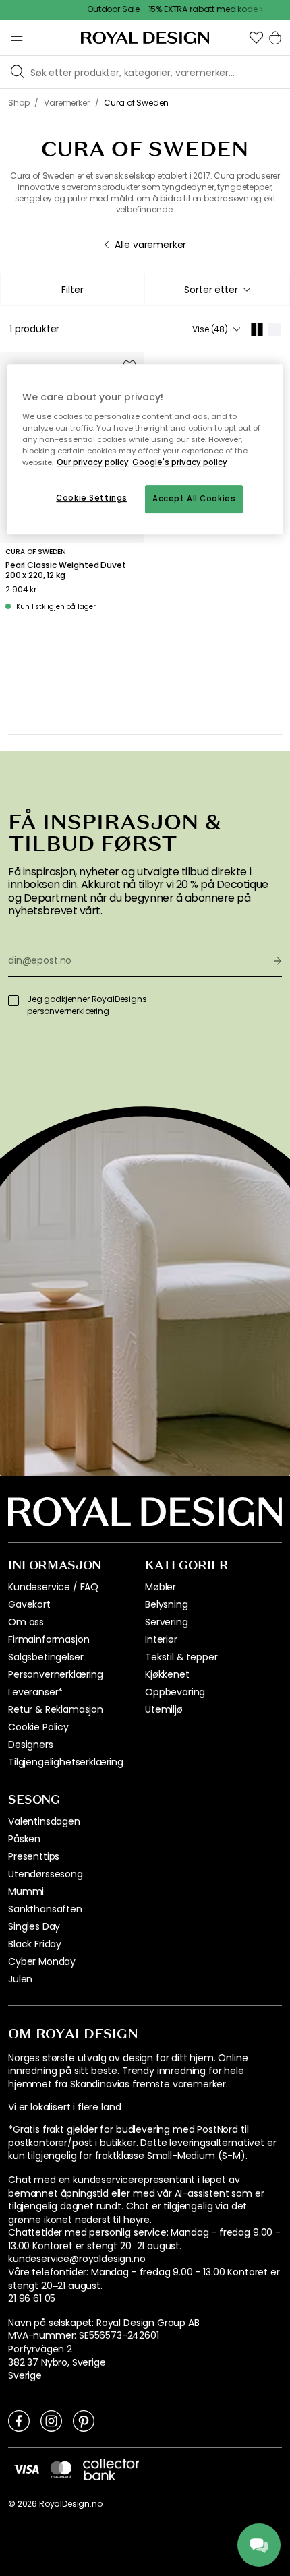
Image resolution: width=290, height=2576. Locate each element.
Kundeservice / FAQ (53, 1587)
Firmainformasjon (49, 1639)
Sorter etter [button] (211, 290)
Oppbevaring (175, 1692)
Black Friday (35, 1944)
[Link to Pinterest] (84, 2420)
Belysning (167, 1604)
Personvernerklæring (56, 1674)
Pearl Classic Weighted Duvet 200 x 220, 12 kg (66, 570)
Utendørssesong (46, 1874)
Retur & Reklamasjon (56, 1709)
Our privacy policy (93, 462)
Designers (31, 1745)
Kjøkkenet (167, 1674)
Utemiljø (164, 1709)
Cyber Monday (42, 1961)
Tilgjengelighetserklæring (66, 1762)
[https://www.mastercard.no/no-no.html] (61, 2470)
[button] (256, 38)
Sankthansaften (45, 1909)
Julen (20, 1979)
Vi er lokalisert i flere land (64, 2107)
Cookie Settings (92, 498)
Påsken (24, 1839)
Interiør (161, 1639)
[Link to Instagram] (51, 2420)
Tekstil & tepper (181, 1657)
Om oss (26, 1622)
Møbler (161, 1587)
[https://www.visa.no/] (26, 2469)
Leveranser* (35, 1692)
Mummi (26, 1891)
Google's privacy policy (180, 462)
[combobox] (217, 290)
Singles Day (34, 1926)
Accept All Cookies (194, 499)
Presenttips (34, 1856)
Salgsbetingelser (46, 1657)
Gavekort (29, 1604)
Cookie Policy (38, 1727)
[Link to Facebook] (19, 2420)
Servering (167, 1622)
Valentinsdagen (44, 1821)
